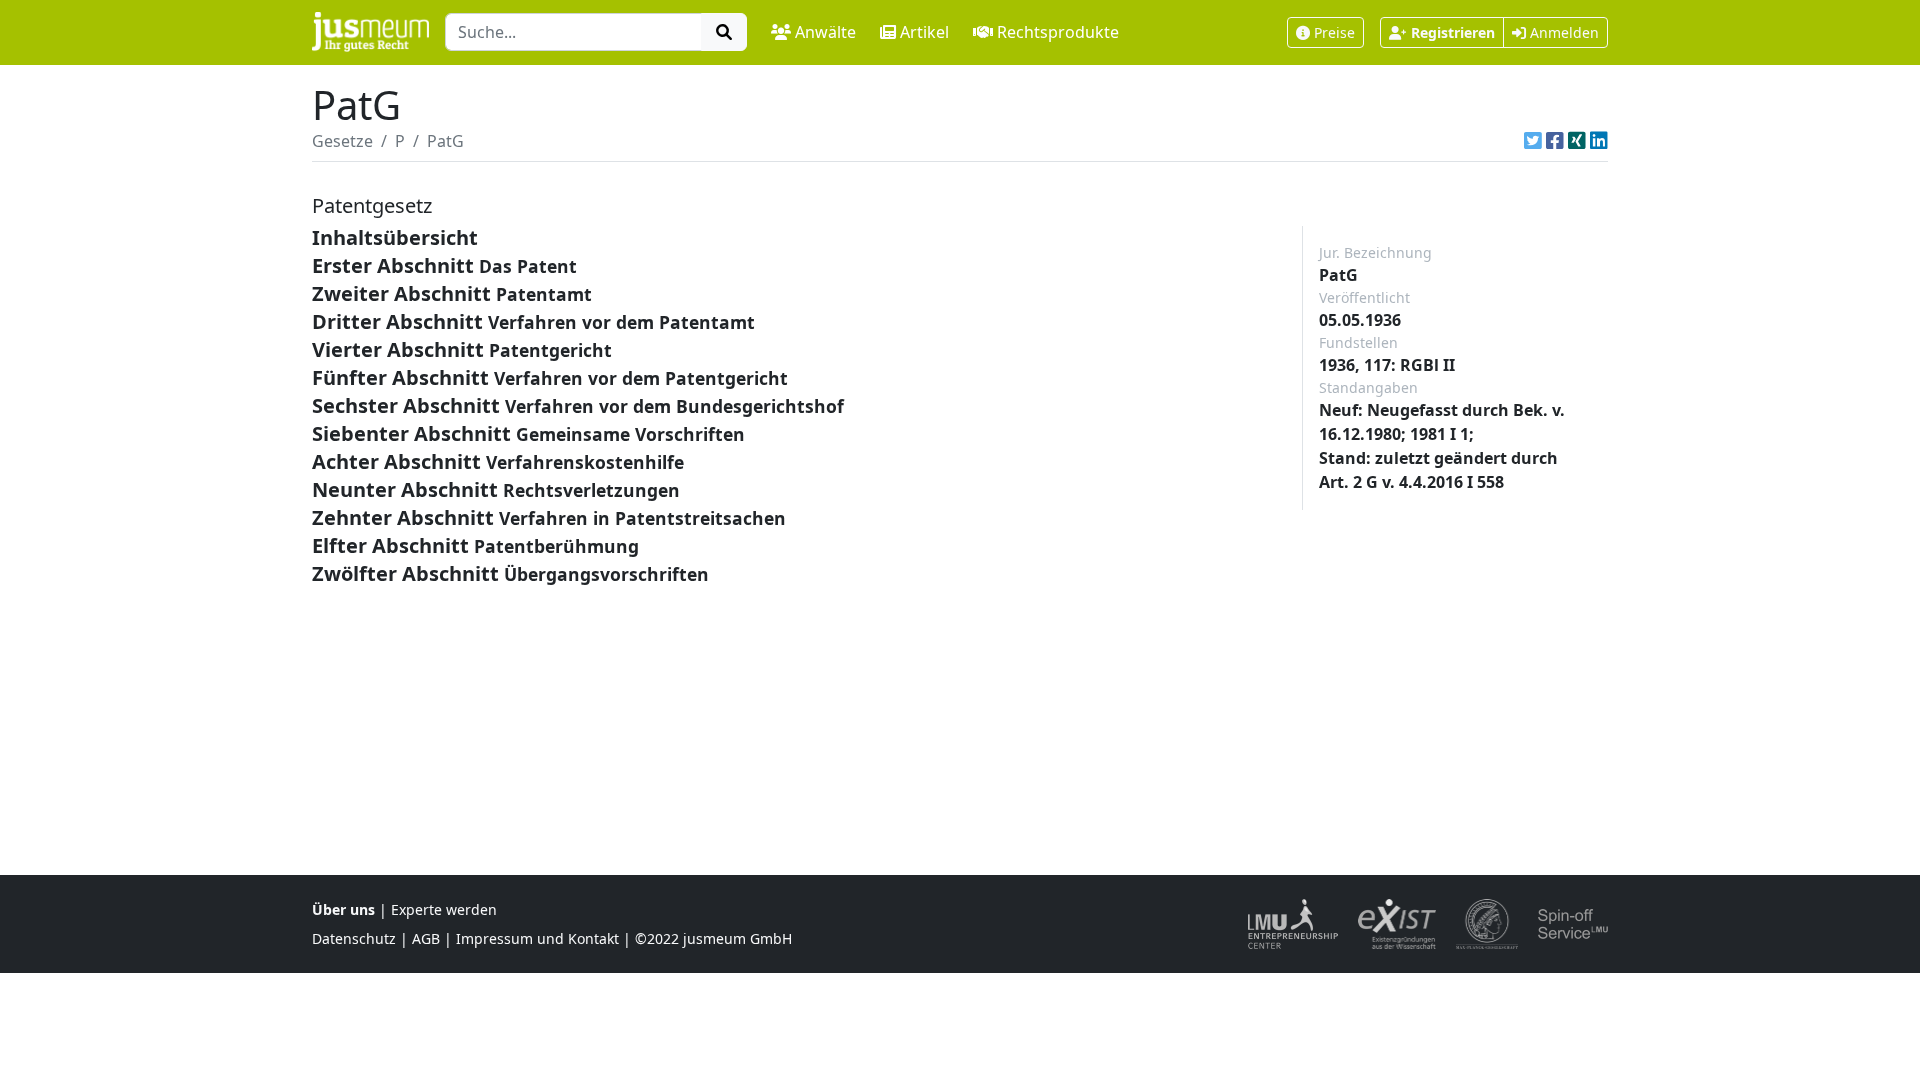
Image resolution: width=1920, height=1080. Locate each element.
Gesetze (342, 141)
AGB (426, 938)
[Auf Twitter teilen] (1533, 141)
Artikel (924, 32)
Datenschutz (354, 938)
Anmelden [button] (1562, 32)
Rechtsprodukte (1058, 32)
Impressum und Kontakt (537, 938)
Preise (1334, 32)
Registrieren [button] (1453, 32)
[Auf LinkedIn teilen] (1599, 141)
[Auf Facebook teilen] (1555, 141)
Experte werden (444, 909)
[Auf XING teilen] (1577, 141)
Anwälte (825, 32)
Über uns (343, 909)
